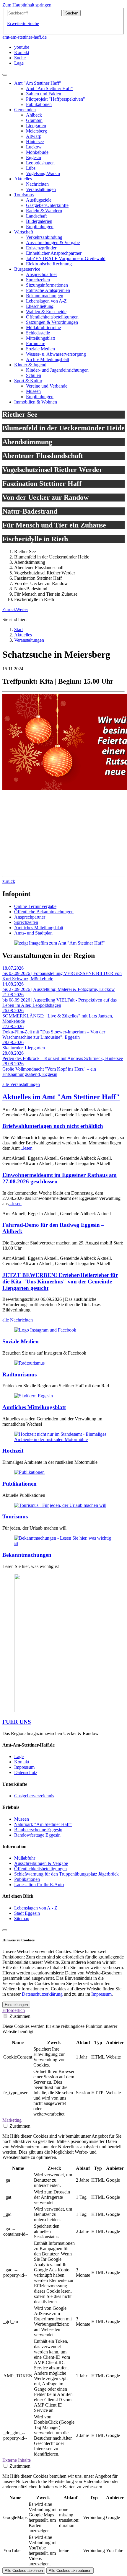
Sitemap (22, 1918)
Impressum (24, 1767)
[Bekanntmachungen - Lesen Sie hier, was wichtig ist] (63, 1543)
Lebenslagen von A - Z (36, 1908)
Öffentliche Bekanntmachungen (44, 912)
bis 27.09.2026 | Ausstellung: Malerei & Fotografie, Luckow (59, 989)
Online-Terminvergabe (35, 906)
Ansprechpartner (30, 917)
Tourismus (15, 1516)
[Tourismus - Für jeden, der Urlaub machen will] (60, 1505)
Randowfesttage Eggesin (37, 1835)
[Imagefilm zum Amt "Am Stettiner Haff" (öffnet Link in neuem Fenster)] (60, 943)
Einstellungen (16, 2005)
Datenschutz (26, 1772)
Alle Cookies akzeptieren (70, 2571)
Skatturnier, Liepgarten (24, 1048)
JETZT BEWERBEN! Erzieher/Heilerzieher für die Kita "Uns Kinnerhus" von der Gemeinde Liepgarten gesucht (60, 1282)
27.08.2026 (13, 1026)
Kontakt (22, 1762)
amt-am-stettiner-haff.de (25, 37)
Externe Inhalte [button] (17, 2460)
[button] (9, 609)
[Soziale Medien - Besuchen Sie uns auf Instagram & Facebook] (45, 1330)
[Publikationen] (29, 1472)
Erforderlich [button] (14, 2010)
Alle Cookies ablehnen (24, 2571)
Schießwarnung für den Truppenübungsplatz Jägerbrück (66, 1874)
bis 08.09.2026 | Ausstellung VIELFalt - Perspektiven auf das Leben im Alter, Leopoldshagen (60, 1003)
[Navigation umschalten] (5, 75)
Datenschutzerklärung (42, 1994)
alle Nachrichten (18, 1320)
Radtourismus (19, 1374)
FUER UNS (17, 1722)
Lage (19, 1756)
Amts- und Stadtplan (33, 933)
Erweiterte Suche (23, 23)
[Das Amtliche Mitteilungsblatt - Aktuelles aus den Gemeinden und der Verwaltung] (34, 1396)
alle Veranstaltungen (21, 1084)
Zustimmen (20, 2016)
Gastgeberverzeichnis (34, 1796)
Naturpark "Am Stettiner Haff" (43, 1824)
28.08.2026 (13, 1042)
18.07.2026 (13, 968)
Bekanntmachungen (27, 1555)
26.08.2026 (13, 1011)
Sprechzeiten (26, 922)
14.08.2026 (13, 984)
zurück (9, 881)
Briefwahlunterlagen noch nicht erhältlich (53, 1126)
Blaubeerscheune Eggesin (38, 1830)
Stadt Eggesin (27, 1913)
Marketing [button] (12, 2120)
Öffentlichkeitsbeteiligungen (40, 1869)
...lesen (26, 1148)
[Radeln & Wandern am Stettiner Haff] (29, 1363)
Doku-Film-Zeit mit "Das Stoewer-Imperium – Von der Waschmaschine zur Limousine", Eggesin (54, 1034)
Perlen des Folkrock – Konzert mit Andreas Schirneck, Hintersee (63, 1058)
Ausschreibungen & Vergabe (41, 1863)
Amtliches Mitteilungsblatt (39, 928)
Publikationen (19, 1484)
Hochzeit (13, 1451)
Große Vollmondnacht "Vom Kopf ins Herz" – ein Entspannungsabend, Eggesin (49, 1072)
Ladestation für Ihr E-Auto (39, 1885)
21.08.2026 (13, 995)
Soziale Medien (21, 1341)
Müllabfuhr (25, 1858)
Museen (22, 1819)
